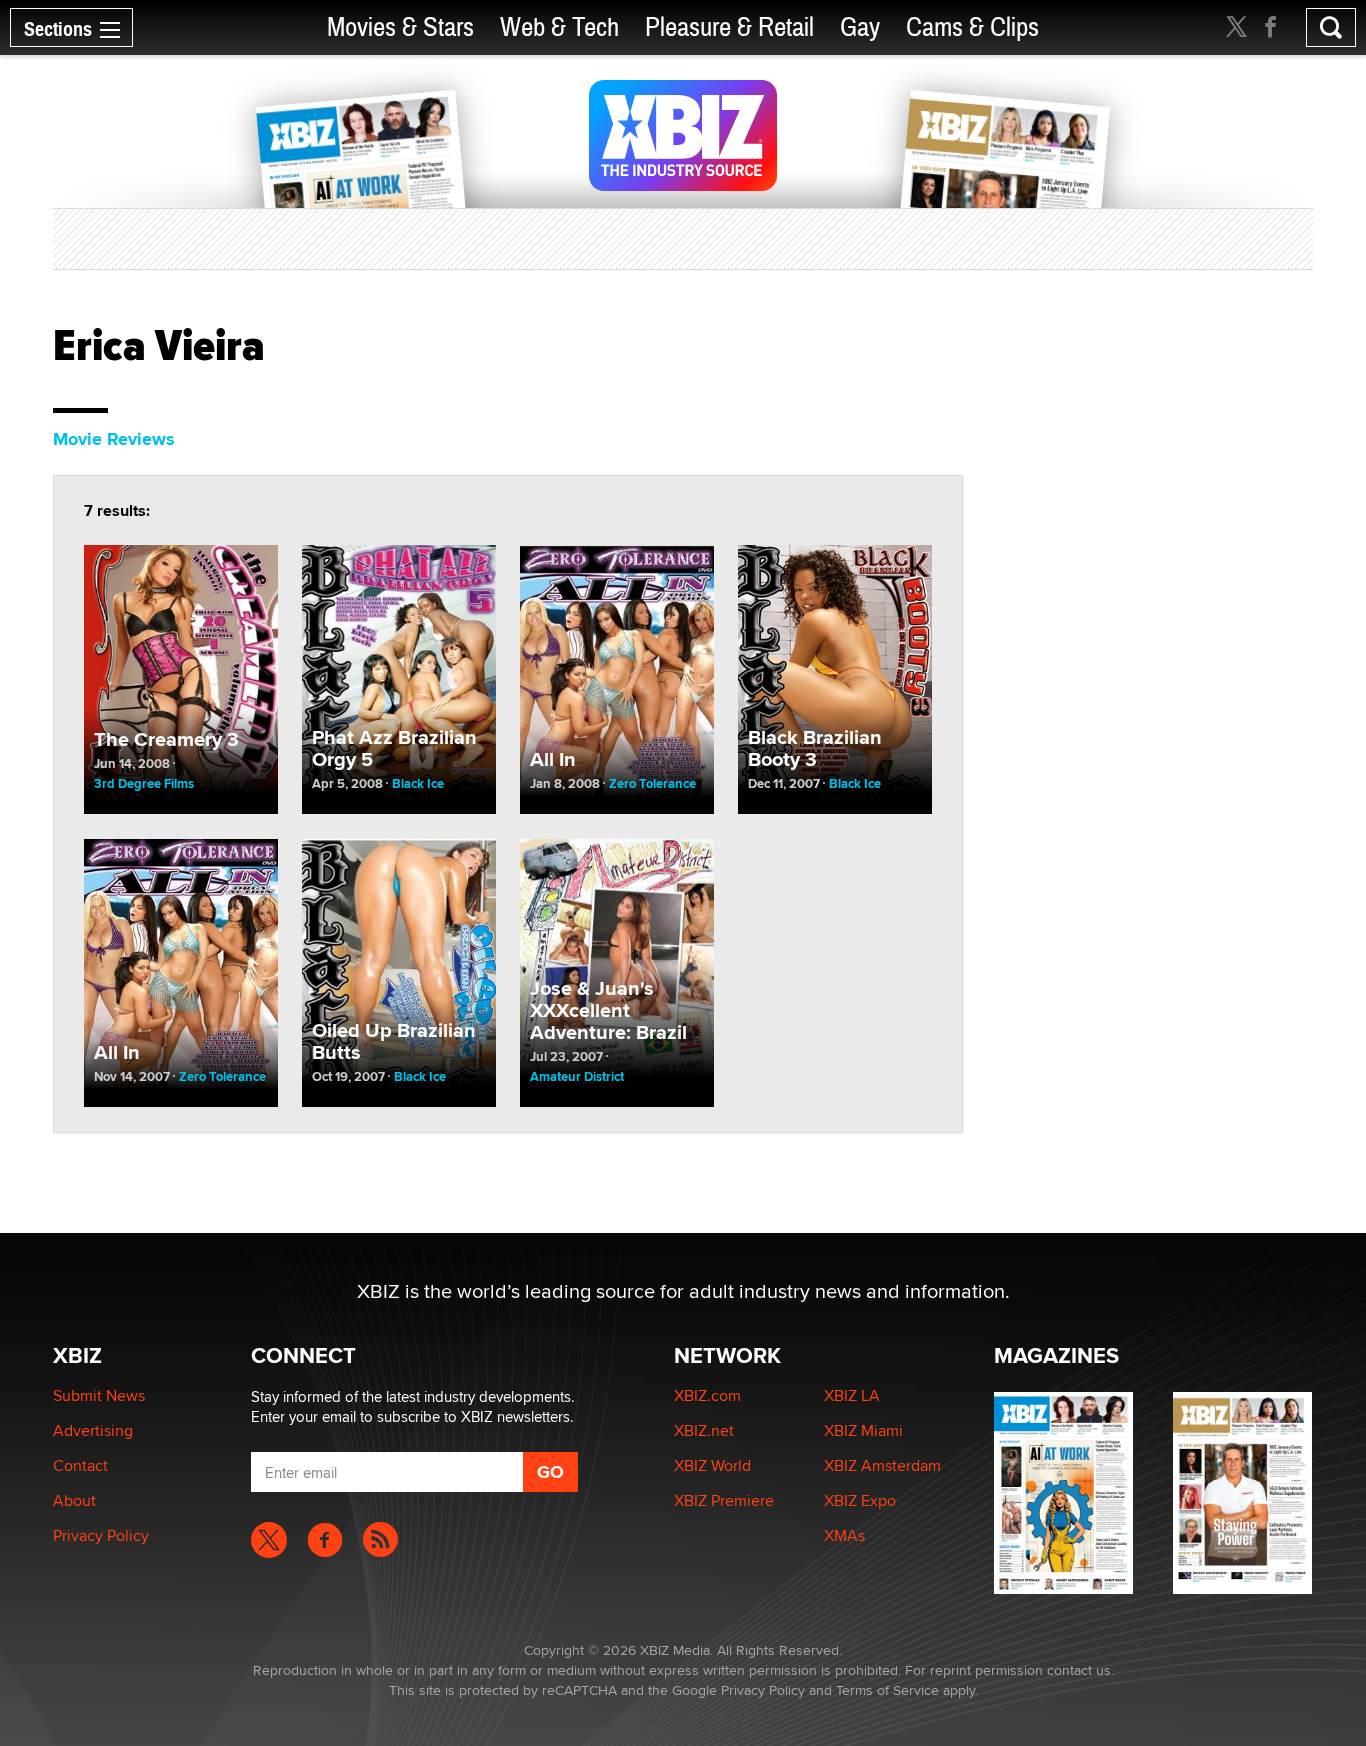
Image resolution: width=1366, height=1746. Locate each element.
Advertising (93, 1430)
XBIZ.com (707, 1395)
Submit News (99, 1395)
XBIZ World (712, 1465)
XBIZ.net (704, 1430)
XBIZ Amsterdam (882, 1465)
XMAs (844, 1535)
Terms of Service (887, 1690)
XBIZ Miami (863, 1430)
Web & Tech (559, 27)
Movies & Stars (400, 27)
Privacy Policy (101, 1535)
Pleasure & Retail (729, 27)
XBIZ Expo (860, 1500)
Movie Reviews (114, 439)
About (74, 1500)
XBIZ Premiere (724, 1500)
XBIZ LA (852, 1395)
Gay (860, 27)
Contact (80, 1465)
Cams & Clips (972, 27)
